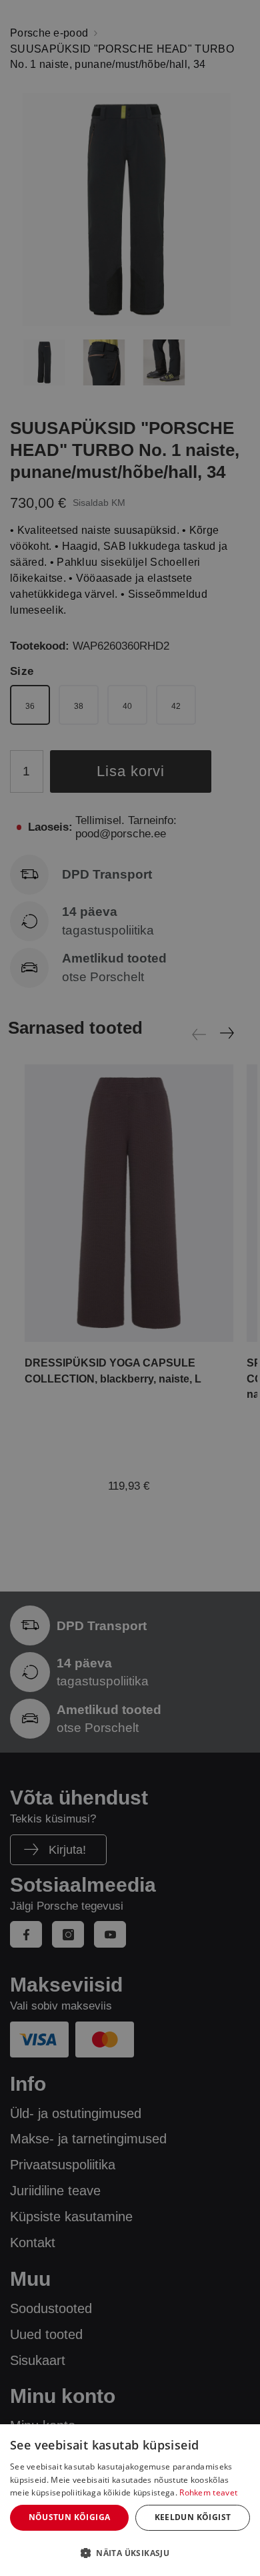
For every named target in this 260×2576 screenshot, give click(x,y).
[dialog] (130, 2500)
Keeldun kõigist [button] (193, 2517)
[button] (130, 2553)
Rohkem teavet (208, 2492)
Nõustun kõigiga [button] (70, 2517)
